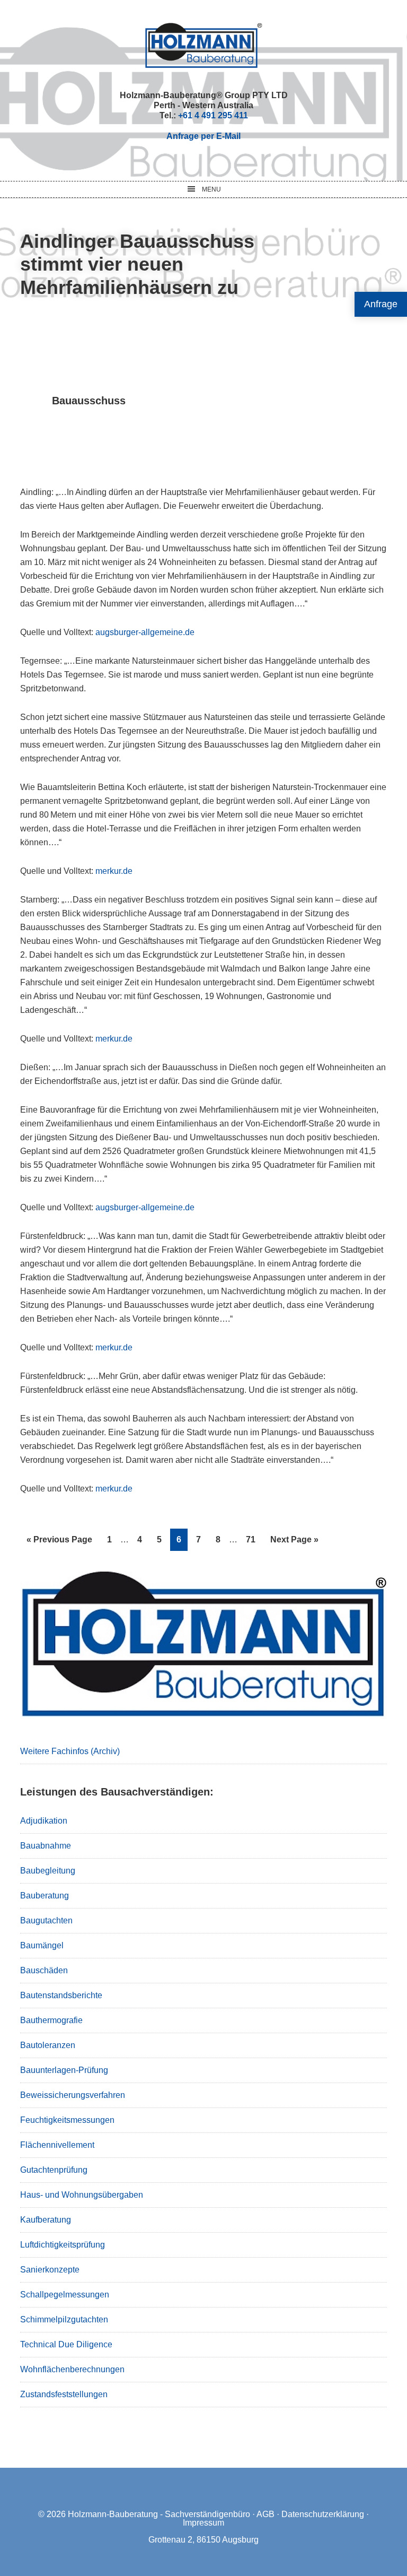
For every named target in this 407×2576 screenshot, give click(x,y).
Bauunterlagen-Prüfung (64, 2070)
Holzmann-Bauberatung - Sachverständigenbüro (159, 2514)
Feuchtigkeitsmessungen (67, 2120)
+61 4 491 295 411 (213, 115)
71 (254, 1539)
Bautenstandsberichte (61, 1995)
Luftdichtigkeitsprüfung (63, 2245)
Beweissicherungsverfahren (73, 2095)
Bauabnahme (46, 1846)
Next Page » (294, 1543)
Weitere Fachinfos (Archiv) (70, 1751)
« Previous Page (59, 1543)
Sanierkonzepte (50, 2270)
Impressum (203, 2523)
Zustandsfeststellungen (64, 2394)
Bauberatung (45, 1896)
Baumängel (42, 1945)
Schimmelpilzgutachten (64, 2319)
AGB (266, 2514)
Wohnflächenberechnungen (72, 2369)
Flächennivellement (57, 2145)
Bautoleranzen (48, 2045)
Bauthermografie (51, 2020)
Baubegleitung (48, 1871)
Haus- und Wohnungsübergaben (82, 2195)
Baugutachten (46, 1920)
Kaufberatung (46, 2220)
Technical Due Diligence (66, 2344)
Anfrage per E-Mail (203, 136)
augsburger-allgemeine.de (145, 632)
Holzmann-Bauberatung (204, 45)
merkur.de (114, 871)
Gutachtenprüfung (54, 2170)
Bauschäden (44, 1970)
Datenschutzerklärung (323, 2514)
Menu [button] (211, 189)
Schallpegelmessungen (65, 2295)
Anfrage (381, 304)
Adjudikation (44, 1821)
